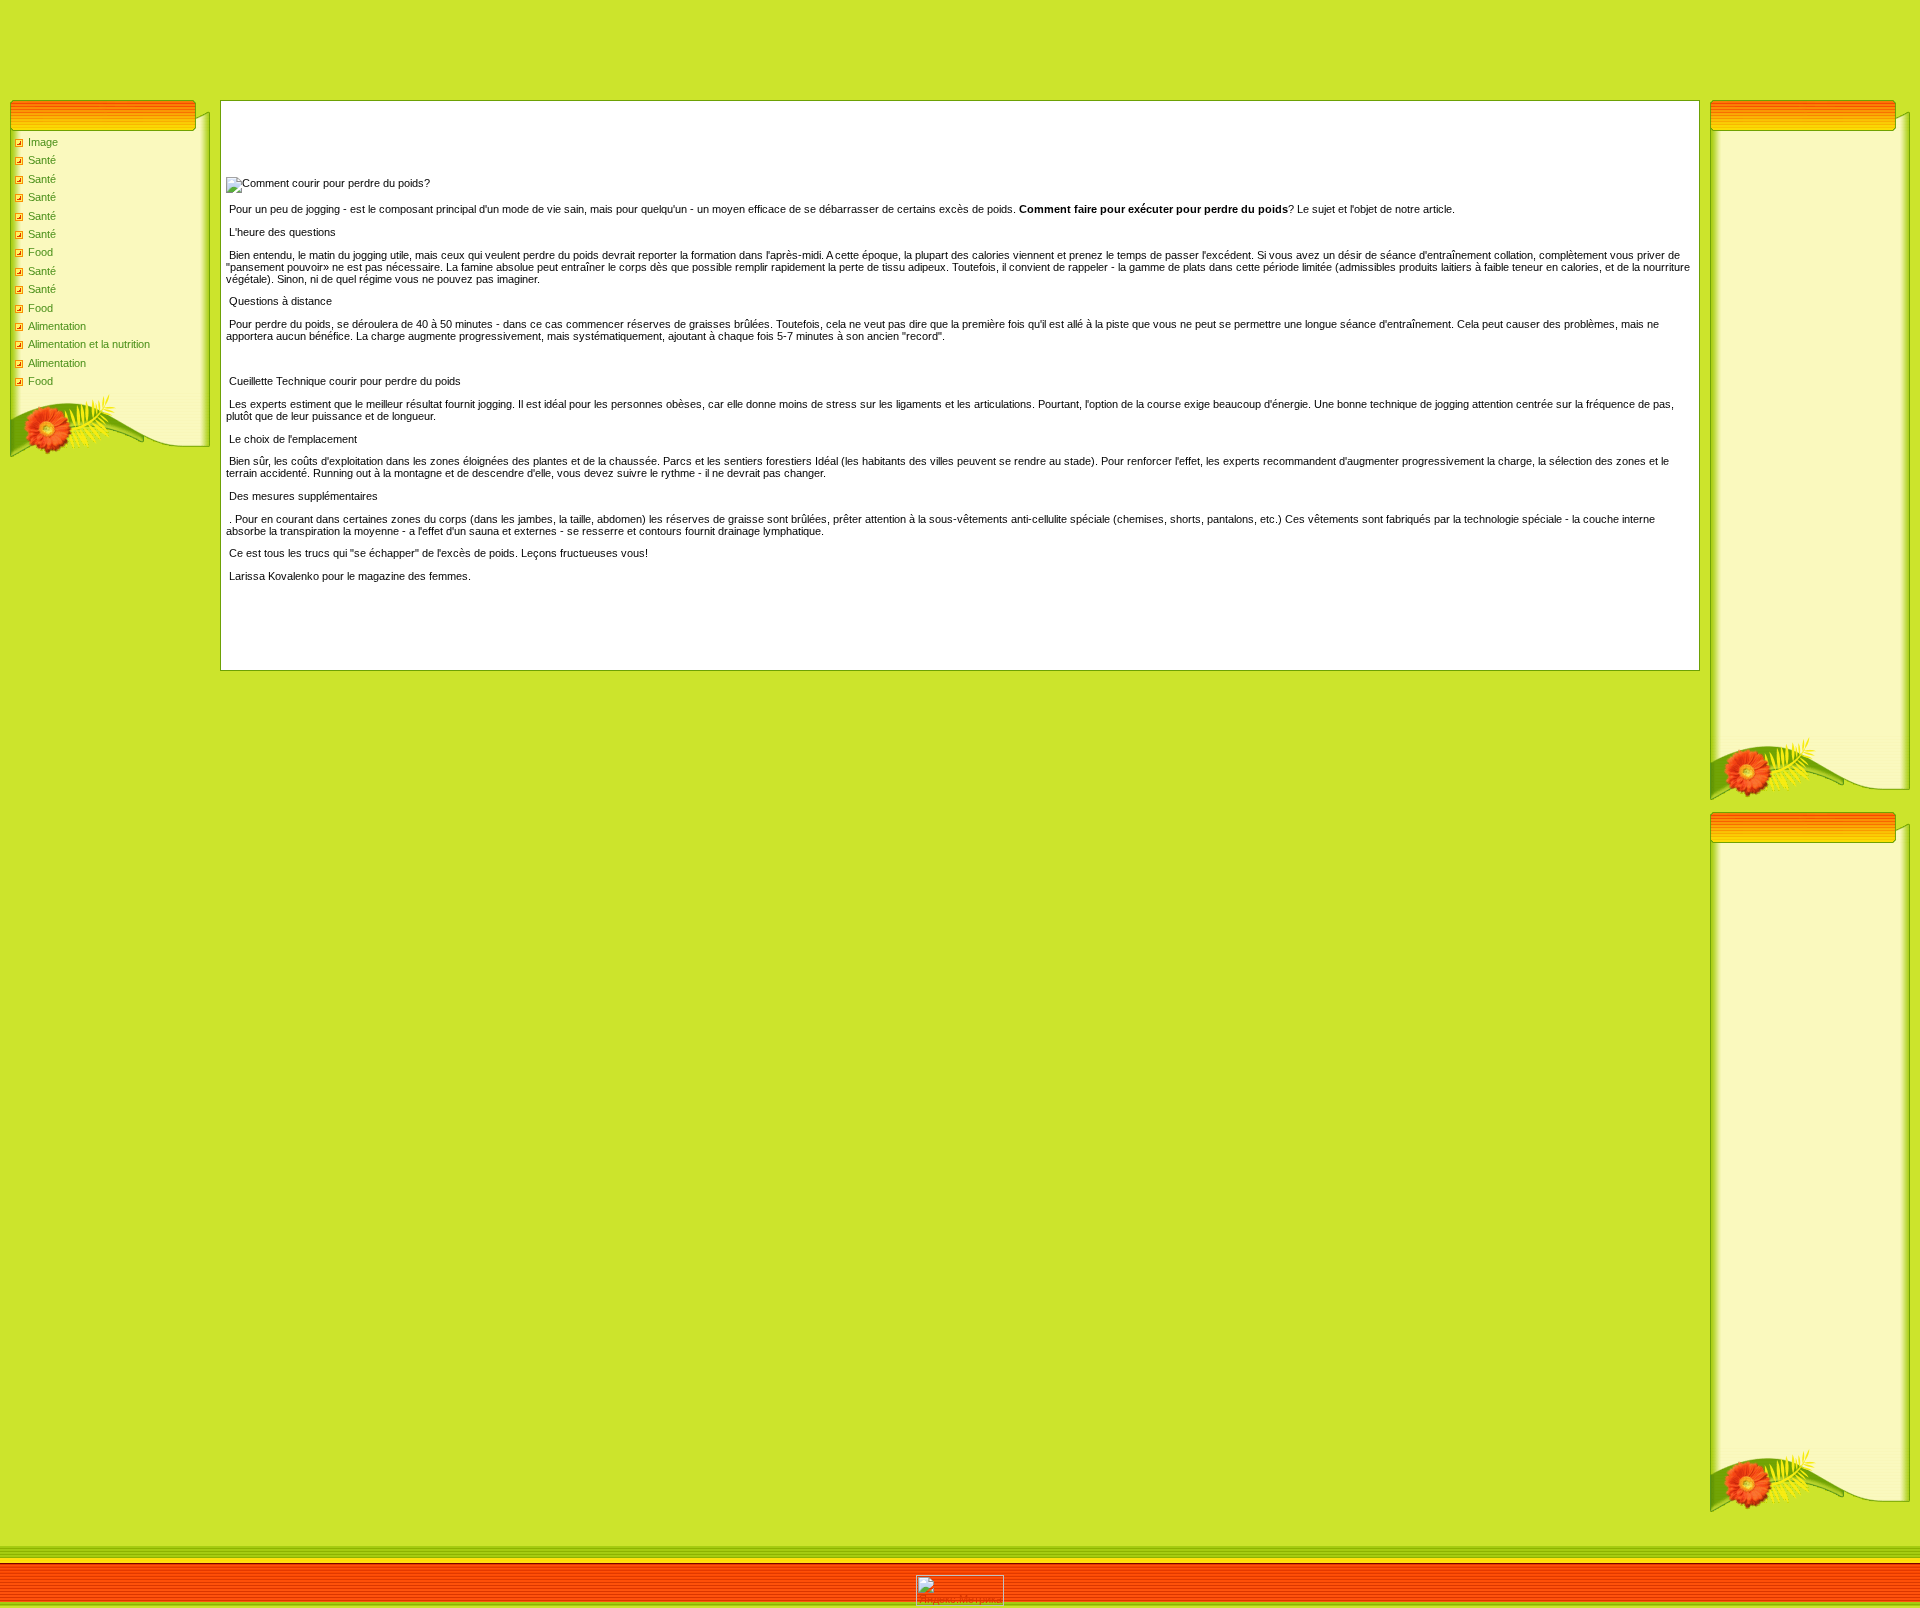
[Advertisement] (364, 45)
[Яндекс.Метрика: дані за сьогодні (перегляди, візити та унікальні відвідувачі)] (960, 1590)
